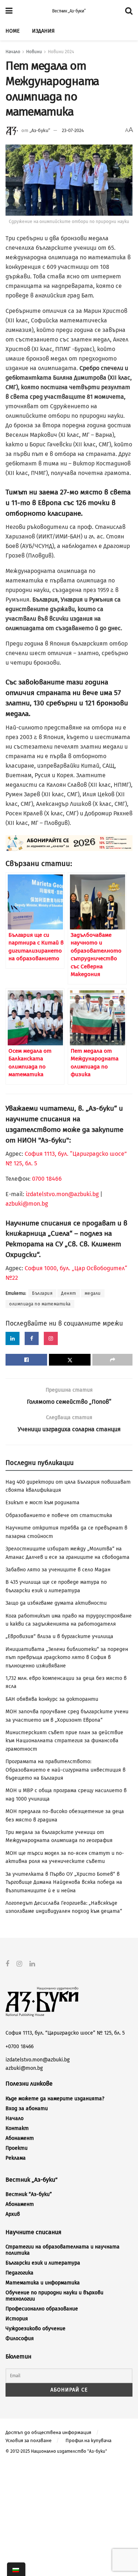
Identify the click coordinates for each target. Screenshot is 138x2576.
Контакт (17, 2128)
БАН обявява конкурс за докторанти (52, 1699)
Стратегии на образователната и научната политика (63, 2250)
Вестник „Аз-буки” (69, 11)
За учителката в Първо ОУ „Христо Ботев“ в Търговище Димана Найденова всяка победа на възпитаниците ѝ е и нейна (64, 1882)
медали (93, 1293)
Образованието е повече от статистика (59, 1515)
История (17, 2319)
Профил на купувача (89, 2440)
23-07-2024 (73, 130)
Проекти (17, 2148)
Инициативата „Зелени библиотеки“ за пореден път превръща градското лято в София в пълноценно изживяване (67, 1658)
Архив (13, 2214)
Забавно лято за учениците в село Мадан (58, 1570)
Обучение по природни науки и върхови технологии (54, 2296)
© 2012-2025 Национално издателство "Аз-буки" (56, 2451)
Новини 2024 (61, 52)
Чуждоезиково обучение (36, 2329)
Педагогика (20, 2273)
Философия (20, 2339)
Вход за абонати (27, 2109)
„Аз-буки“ (40, 130)
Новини (34, 52)
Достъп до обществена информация (48, 2432)
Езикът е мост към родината (43, 1503)
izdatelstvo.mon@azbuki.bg (62, 1194)
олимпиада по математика (40, 1304)
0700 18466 (47, 1179)
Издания (43, 31)
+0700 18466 (20, 2047)
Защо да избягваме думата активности (56, 1603)
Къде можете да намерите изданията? (55, 2099)
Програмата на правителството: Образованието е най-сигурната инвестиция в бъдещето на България (66, 1770)
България (42, 1293)
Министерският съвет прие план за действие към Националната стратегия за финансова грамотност (64, 1741)
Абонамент (20, 2138)
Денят (69, 1293)
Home (13, 31)
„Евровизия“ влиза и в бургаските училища (59, 1636)
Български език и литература (43, 2263)
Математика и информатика (43, 2283)
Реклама (16, 2158)
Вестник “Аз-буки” (29, 2194)
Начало (13, 52)
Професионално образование (42, 2309)
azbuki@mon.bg (27, 1204)
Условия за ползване (29, 2440)
